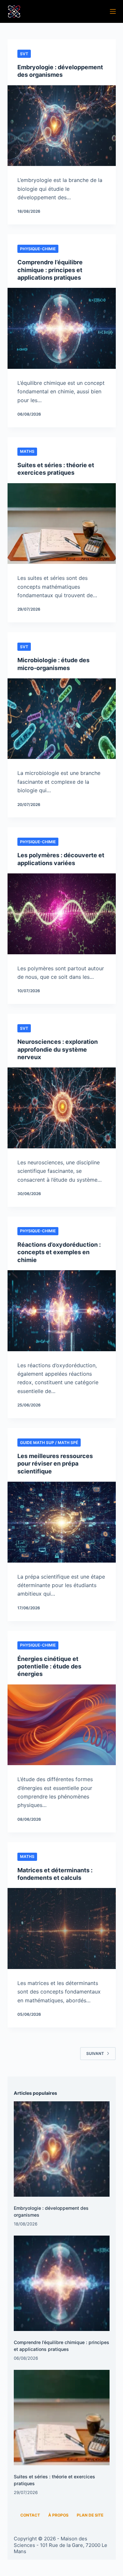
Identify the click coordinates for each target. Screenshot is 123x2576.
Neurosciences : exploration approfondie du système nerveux (58, 1049)
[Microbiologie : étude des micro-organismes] (62, 719)
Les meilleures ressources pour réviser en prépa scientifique (55, 1464)
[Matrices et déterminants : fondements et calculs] (62, 1928)
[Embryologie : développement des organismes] (62, 126)
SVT (24, 54)
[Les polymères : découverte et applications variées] (62, 914)
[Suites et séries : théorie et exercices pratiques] (62, 524)
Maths (27, 451)
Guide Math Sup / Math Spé (49, 1443)
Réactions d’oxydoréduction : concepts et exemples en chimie (59, 1252)
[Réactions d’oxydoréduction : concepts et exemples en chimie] (62, 1311)
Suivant (95, 2053)
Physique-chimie (38, 249)
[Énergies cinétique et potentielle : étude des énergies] (62, 1725)
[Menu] (113, 11)
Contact (30, 2515)
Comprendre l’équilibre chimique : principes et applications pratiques (50, 270)
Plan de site (90, 2515)
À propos (58, 2515)
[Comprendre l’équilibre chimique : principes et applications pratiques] (62, 328)
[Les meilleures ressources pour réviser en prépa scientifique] (62, 1522)
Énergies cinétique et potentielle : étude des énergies (49, 1666)
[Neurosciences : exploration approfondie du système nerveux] (62, 1108)
